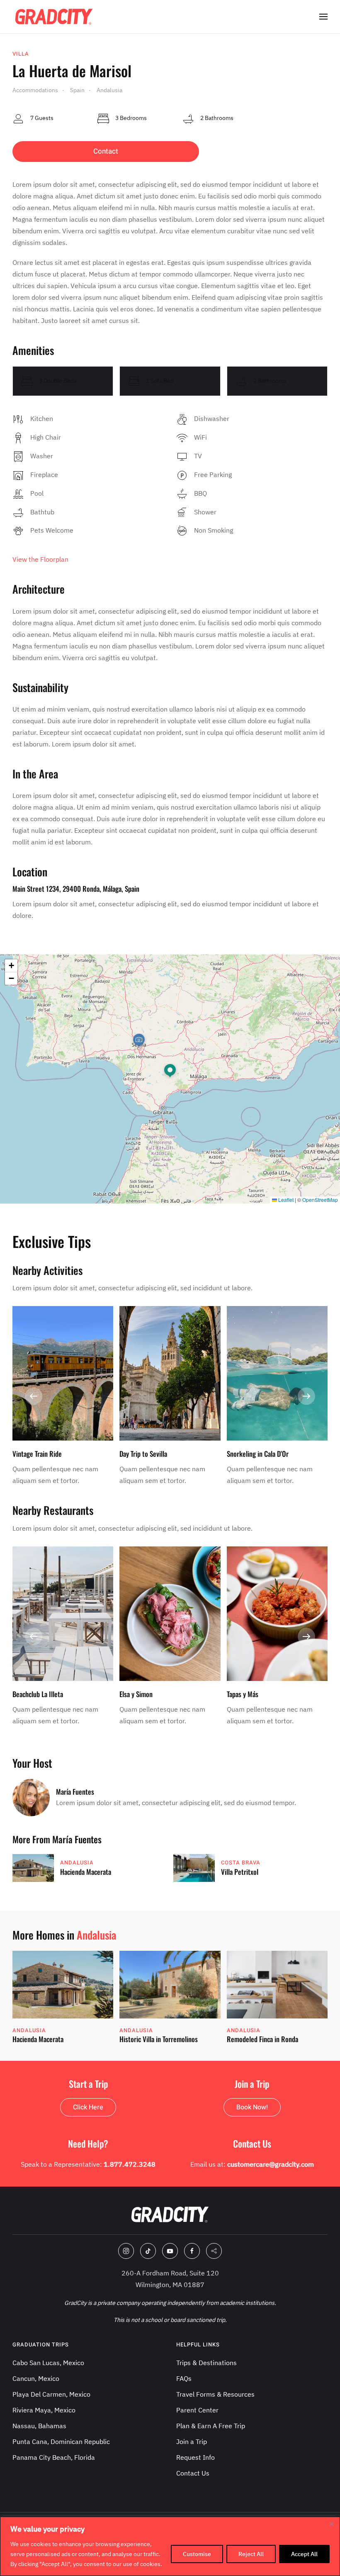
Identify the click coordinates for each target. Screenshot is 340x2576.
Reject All (251, 2554)
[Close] (331, 2524)
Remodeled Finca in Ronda (262, 2039)
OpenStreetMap (320, 1200)
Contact (106, 151)
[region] (170, 2546)
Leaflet (285, 1200)
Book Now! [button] (252, 2107)
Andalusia (77, 1863)
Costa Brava (241, 1863)
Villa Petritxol (240, 1872)
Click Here (88, 2107)
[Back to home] (54, 17)
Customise (197, 2554)
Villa (21, 54)
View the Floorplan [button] (40, 559)
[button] (323, 17)
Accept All (304, 2554)
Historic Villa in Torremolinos (159, 2039)
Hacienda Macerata (86, 1872)
